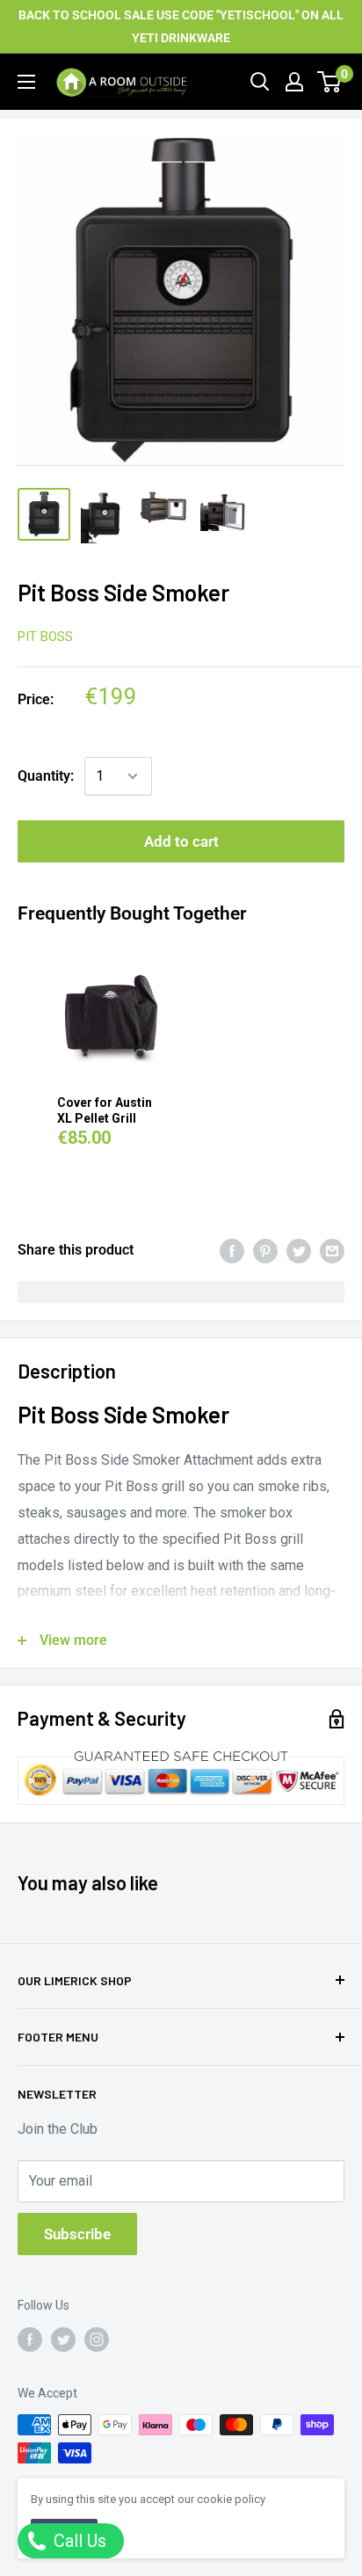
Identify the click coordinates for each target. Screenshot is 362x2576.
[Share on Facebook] (232, 1250)
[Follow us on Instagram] (97, 2340)
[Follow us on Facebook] (30, 2340)
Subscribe (77, 2234)
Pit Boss (45, 637)
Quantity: (46, 776)
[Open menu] (26, 82)
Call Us (78, 2541)
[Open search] (260, 82)
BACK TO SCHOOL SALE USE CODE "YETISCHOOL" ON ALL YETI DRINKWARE (181, 26)
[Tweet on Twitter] (299, 1250)
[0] (330, 82)
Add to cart (181, 841)
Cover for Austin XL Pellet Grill (105, 1110)
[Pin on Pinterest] (265, 1250)
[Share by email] (332, 1250)
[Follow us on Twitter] (63, 2340)
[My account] (294, 82)
